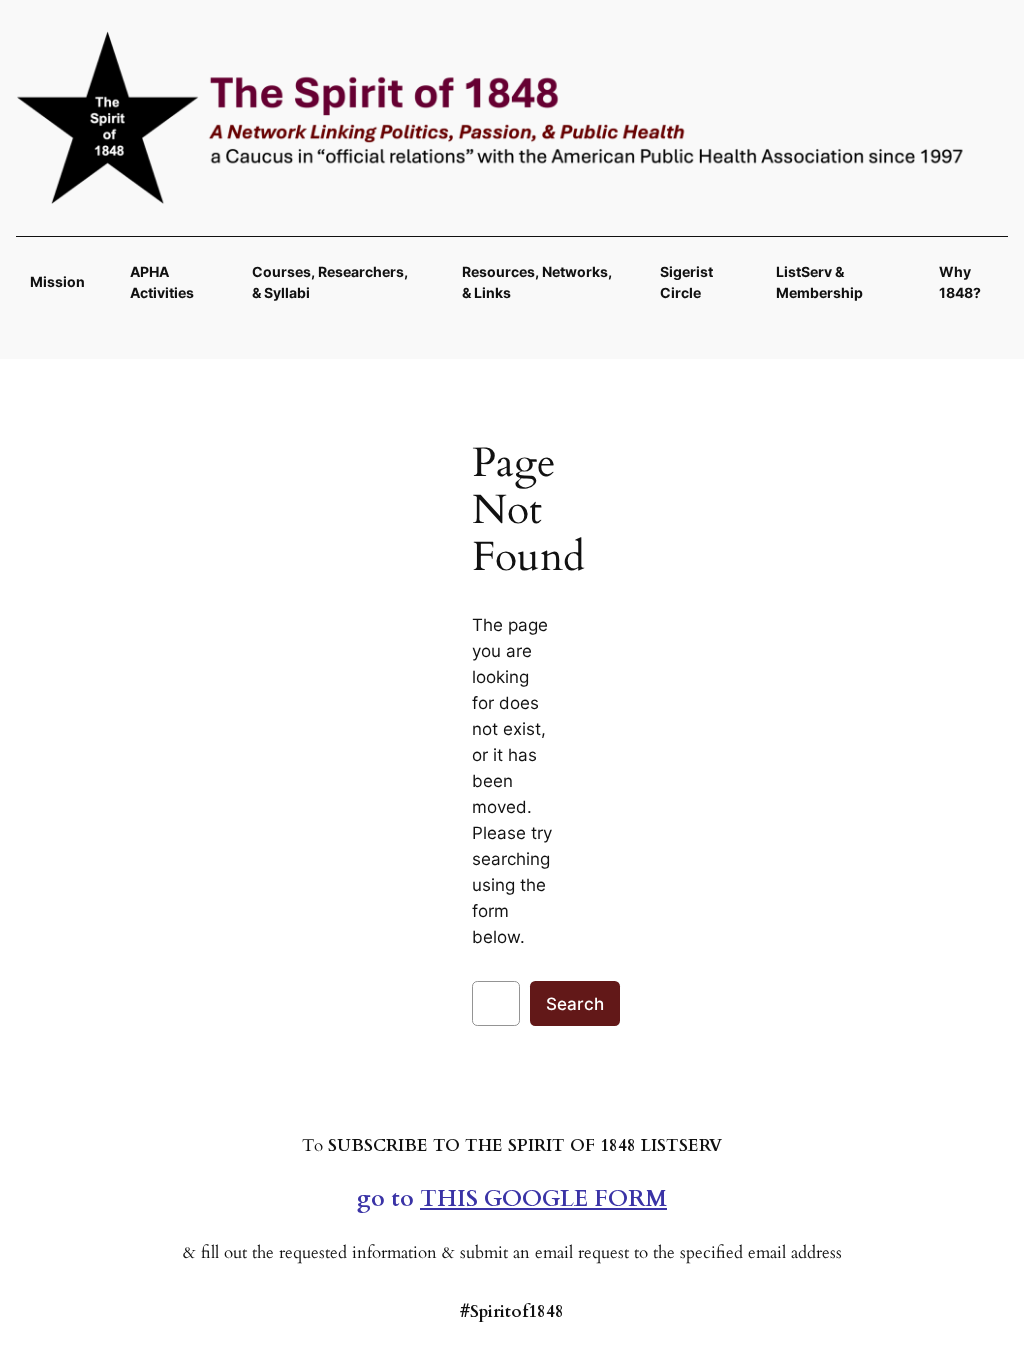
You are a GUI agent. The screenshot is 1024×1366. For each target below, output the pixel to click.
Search (575, 1004)
